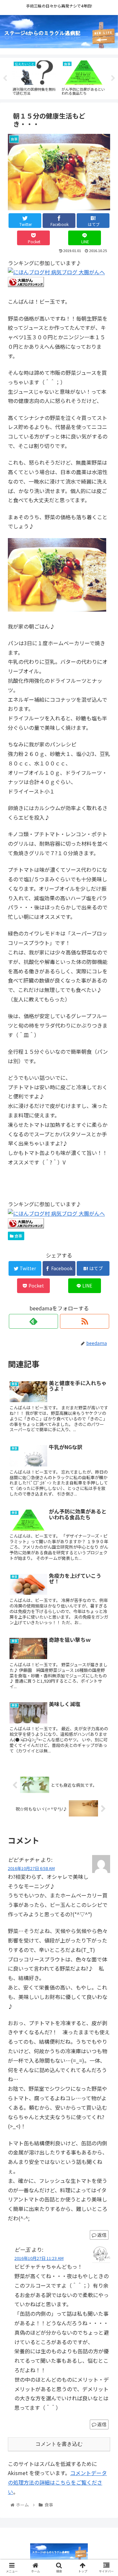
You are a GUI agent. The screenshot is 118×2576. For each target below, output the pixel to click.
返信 (101, 2235)
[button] (105, 1353)
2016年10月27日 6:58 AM (31, 1868)
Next (113, 78)
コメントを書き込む (59, 2444)
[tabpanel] (34, 77)
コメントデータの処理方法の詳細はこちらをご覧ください (57, 2482)
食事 (18, 1236)
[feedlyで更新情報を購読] (33, 1321)
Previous (5, 78)
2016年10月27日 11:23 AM (39, 2258)
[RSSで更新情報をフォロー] (85, 1321)
